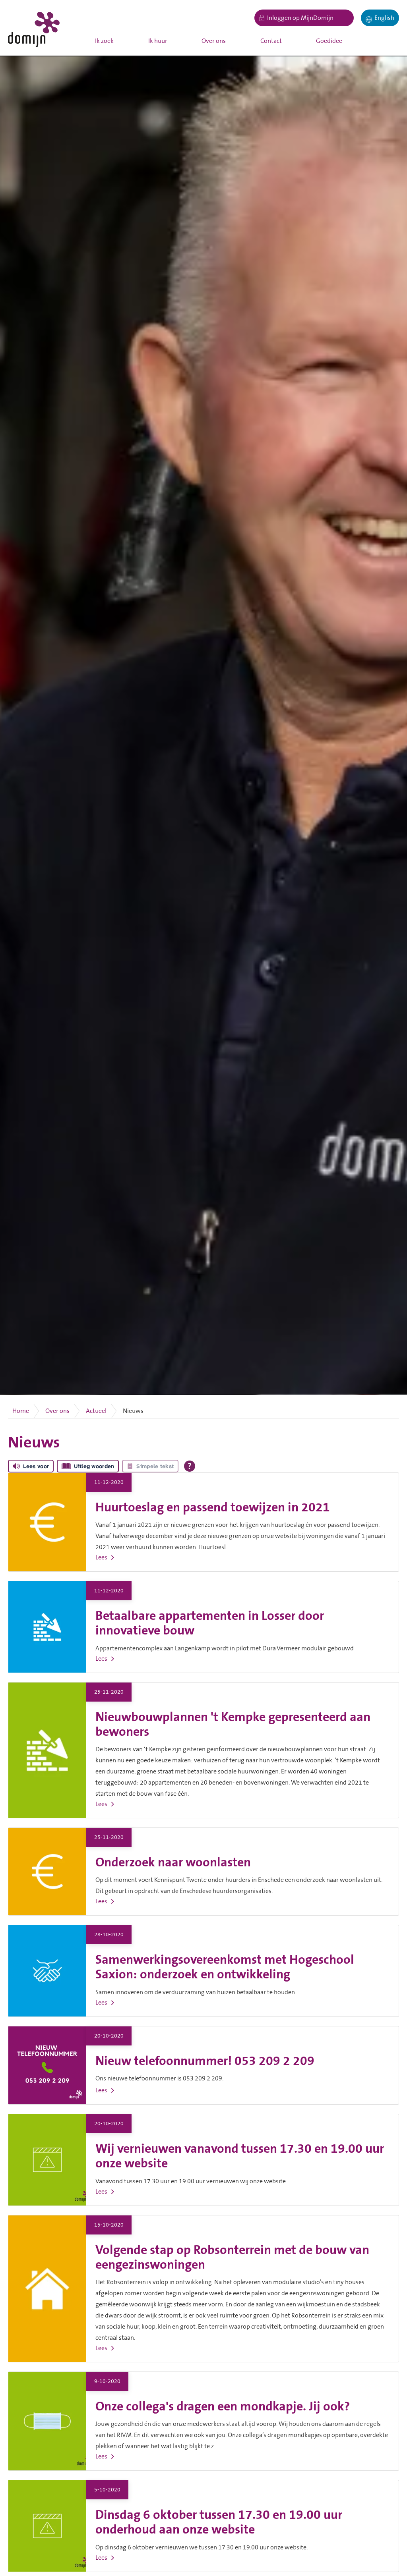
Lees (101, 1557)
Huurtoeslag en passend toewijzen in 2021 (213, 1508)
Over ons (214, 41)
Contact (271, 41)
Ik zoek (104, 41)
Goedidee (329, 41)
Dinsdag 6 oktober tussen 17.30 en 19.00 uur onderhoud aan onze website (219, 2522)
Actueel (96, 1411)
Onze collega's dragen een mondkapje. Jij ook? (223, 2407)
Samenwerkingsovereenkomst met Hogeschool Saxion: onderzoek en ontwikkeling (225, 1967)
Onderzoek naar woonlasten (173, 1863)
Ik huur (158, 41)
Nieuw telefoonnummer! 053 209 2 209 (205, 2061)
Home (21, 1411)
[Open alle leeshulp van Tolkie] (190, 1466)
